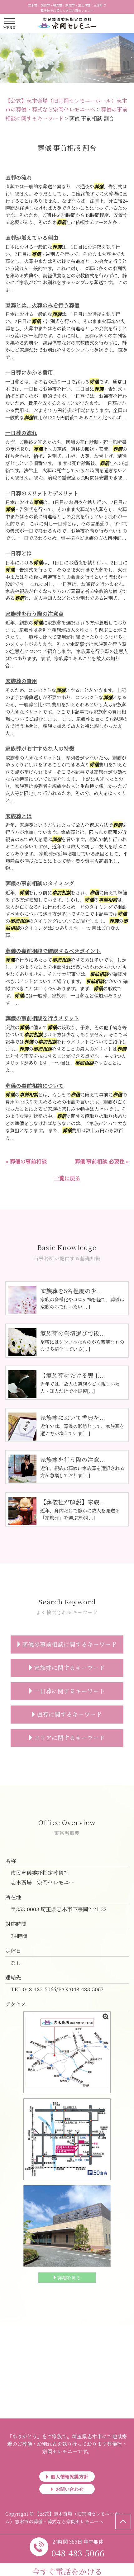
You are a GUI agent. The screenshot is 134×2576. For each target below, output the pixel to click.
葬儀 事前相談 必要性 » (102, 1161)
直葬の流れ (19, 177)
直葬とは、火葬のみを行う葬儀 (42, 305)
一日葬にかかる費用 (29, 372)
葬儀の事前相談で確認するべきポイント (53, 951)
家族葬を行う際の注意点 (34, 613)
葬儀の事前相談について (34, 1085)
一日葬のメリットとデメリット (42, 493)
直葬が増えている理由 (32, 237)
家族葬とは (19, 816)
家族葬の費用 (21, 681)
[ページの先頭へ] (123, 2522)
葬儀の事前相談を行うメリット (42, 1018)
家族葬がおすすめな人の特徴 (40, 748)
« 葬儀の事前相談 (26, 1161)
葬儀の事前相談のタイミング (40, 883)
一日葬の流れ (21, 433)
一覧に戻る (67, 1178)
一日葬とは (19, 553)
